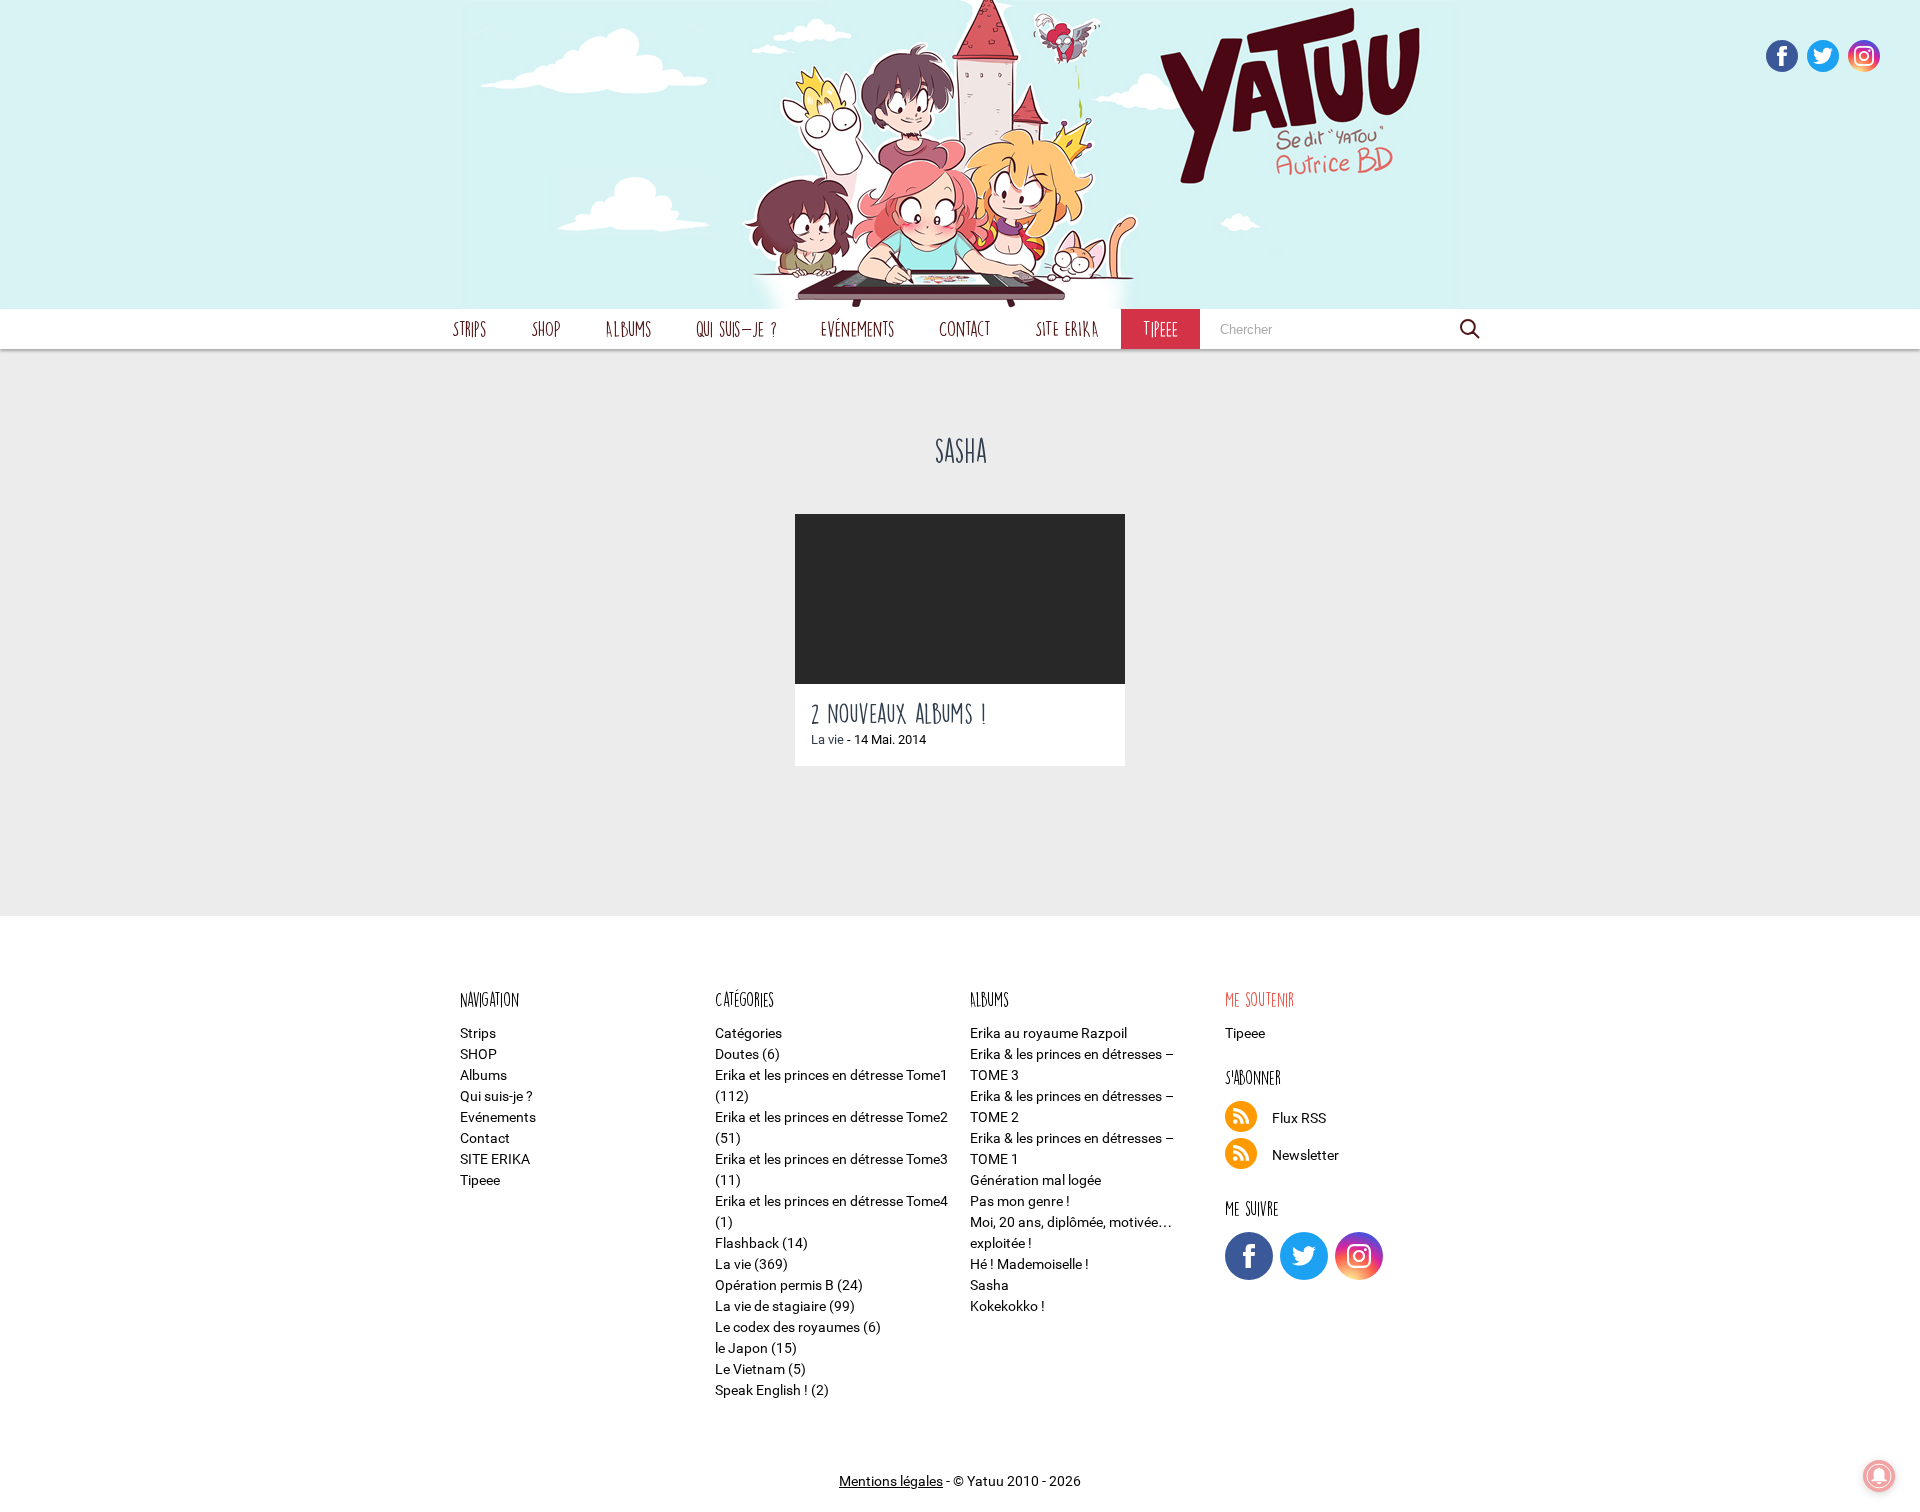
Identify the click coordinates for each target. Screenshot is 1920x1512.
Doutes (737, 1054)
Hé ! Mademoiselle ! (1029, 1264)
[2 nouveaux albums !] (960, 599)
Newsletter (1305, 1155)
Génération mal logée (1035, 1180)
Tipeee (1160, 328)
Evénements (858, 328)
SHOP (546, 328)
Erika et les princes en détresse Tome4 (831, 1201)
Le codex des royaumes (787, 1327)
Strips (469, 328)
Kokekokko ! (1007, 1306)
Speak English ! (761, 1390)
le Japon (741, 1348)
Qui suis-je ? (736, 328)
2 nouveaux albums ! (898, 713)
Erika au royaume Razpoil (1048, 1033)
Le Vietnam (750, 1369)
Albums (628, 328)
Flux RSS (1299, 1118)
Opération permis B (774, 1285)
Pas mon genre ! (1020, 1201)
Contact (965, 328)
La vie (827, 739)
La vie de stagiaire (770, 1306)
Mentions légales (891, 1481)
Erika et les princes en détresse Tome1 (831, 1075)
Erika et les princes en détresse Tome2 (831, 1117)
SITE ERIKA (1067, 328)
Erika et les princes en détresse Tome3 (831, 1159)
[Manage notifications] (1879, 1476)
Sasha (989, 1285)
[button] (1470, 329)
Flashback (747, 1243)
